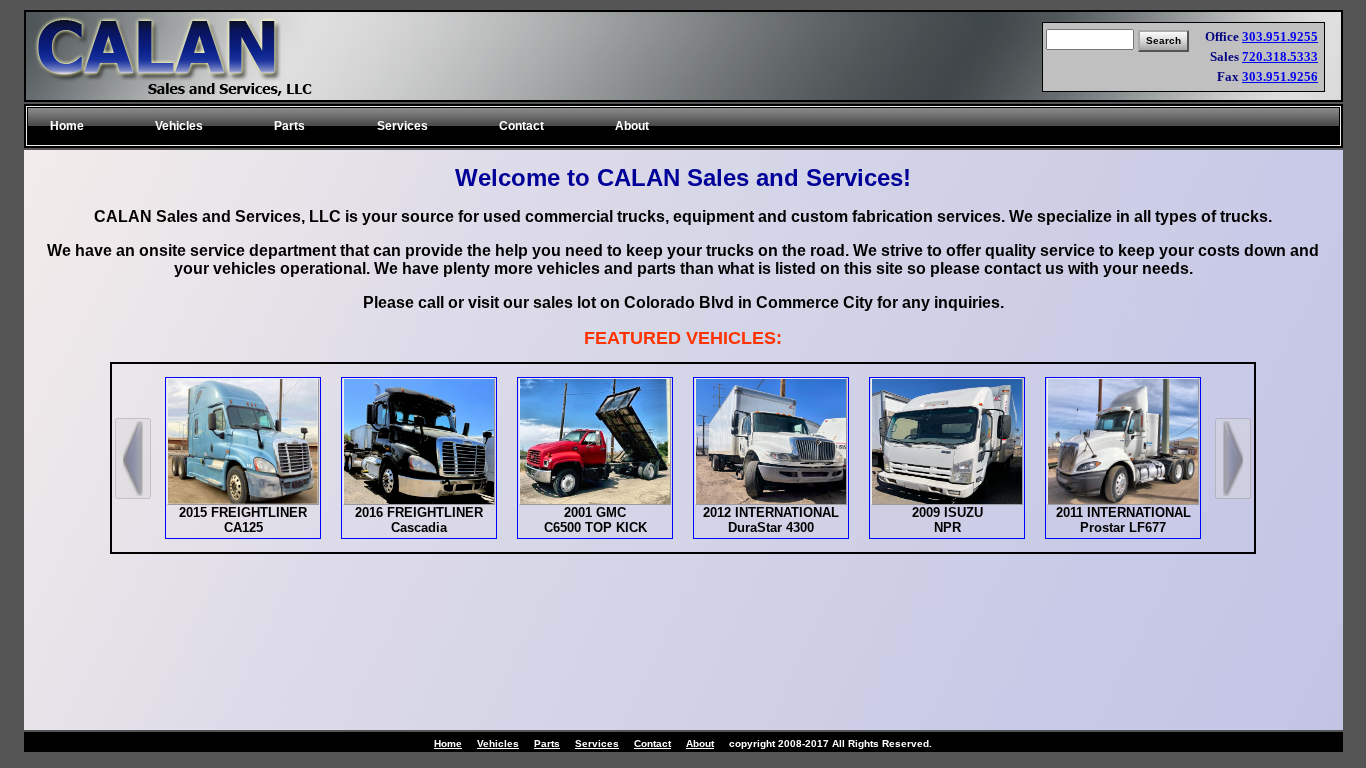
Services (597, 743)
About (700, 743)
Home (448, 743)
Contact (652, 743)
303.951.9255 (1280, 36)
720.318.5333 (1280, 56)
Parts (547, 743)
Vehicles (498, 743)
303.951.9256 (1280, 76)
